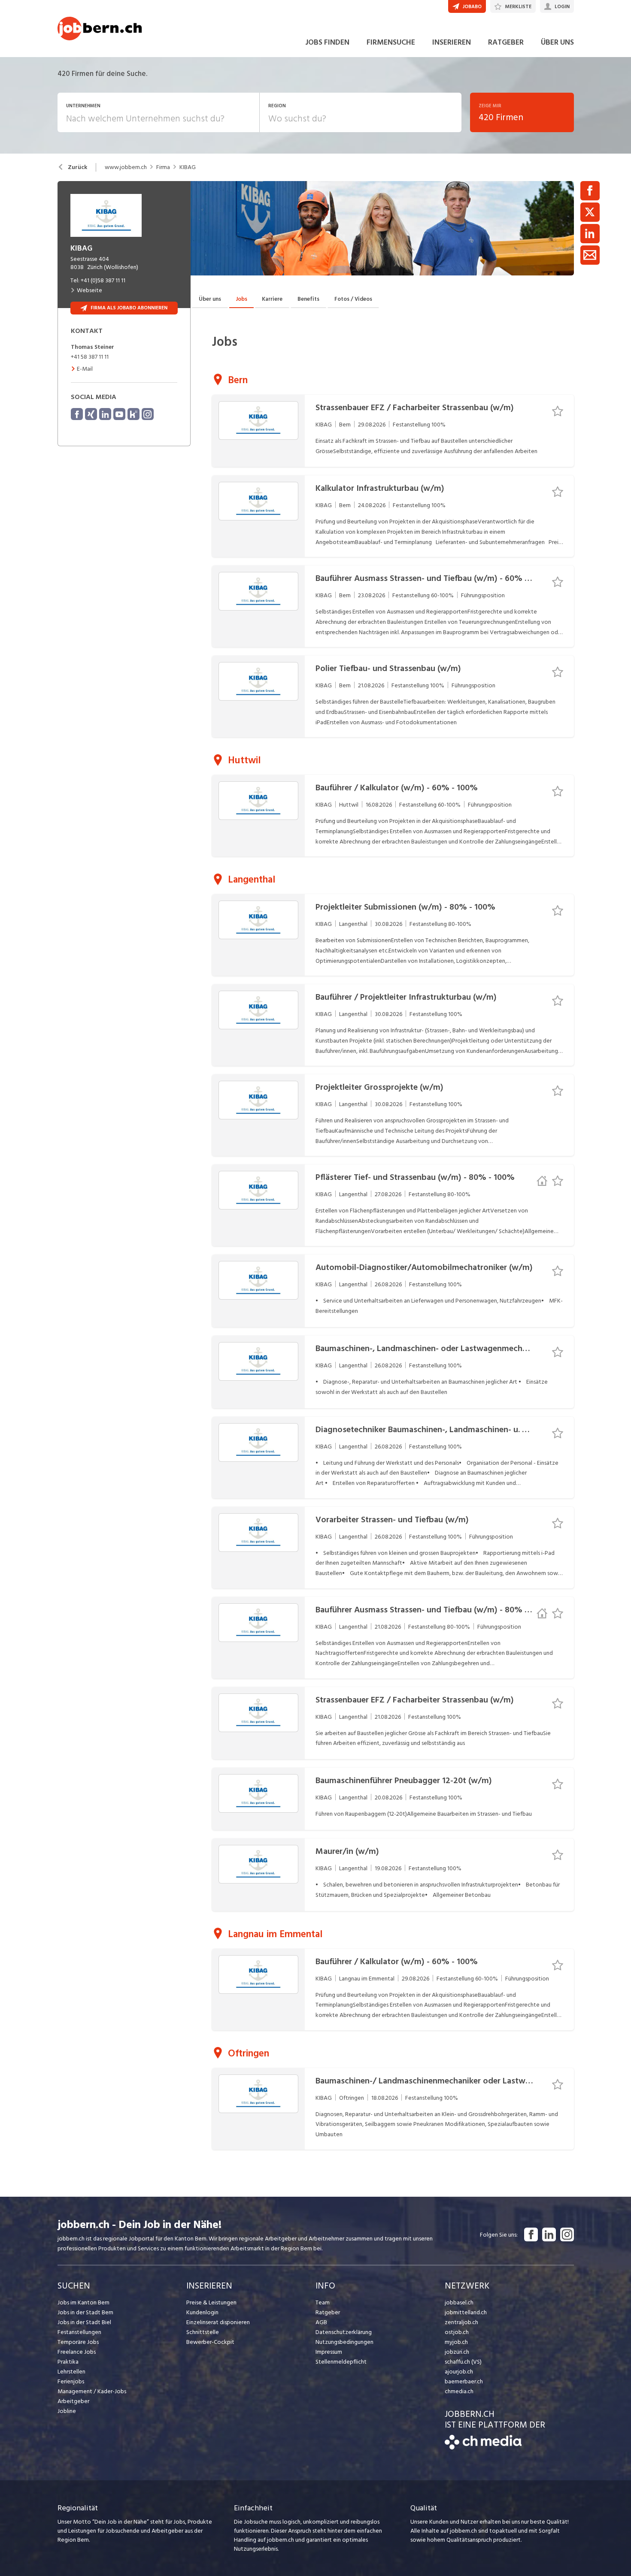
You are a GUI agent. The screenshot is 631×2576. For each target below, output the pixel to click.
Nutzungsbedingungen (344, 2342)
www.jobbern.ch (126, 167)
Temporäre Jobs (78, 2342)
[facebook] (77, 414)
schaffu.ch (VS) (463, 2362)
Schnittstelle (203, 2332)
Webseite (89, 290)
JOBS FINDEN (327, 42)
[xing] (91, 414)
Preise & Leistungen (211, 2302)
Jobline (67, 2411)
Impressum (329, 2352)
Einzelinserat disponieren (218, 2322)
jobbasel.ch (459, 2302)
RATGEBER (506, 42)
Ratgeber (328, 2312)
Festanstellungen (79, 2332)
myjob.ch (456, 2342)
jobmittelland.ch (466, 2312)
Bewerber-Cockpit (210, 2342)
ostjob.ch (457, 2332)
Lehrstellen (71, 2372)
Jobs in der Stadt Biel (84, 2322)
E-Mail (85, 369)
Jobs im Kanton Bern (83, 2302)
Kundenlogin (202, 2312)
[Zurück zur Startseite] (483, 2448)
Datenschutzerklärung (344, 2332)
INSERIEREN (452, 42)
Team (323, 2302)
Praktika (68, 2362)
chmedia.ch (459, 2391)
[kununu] (133, 414)
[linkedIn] (105, 414)
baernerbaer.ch (464, 2381)
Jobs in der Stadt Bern (85, 2312)
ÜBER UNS (557, 42)
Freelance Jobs (77, 2352)
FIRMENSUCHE (391, 42)
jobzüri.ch (457, 2352)
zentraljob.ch (461, 2322)
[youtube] (119, 414)
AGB (321, 2322)
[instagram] (148, 414)
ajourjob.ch (459, 2372)
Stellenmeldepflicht (341, 2362)
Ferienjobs (71, 2381)
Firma (163, 167)
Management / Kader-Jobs (92, 2391)
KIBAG (188, 167)
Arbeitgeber (73, 2401)
